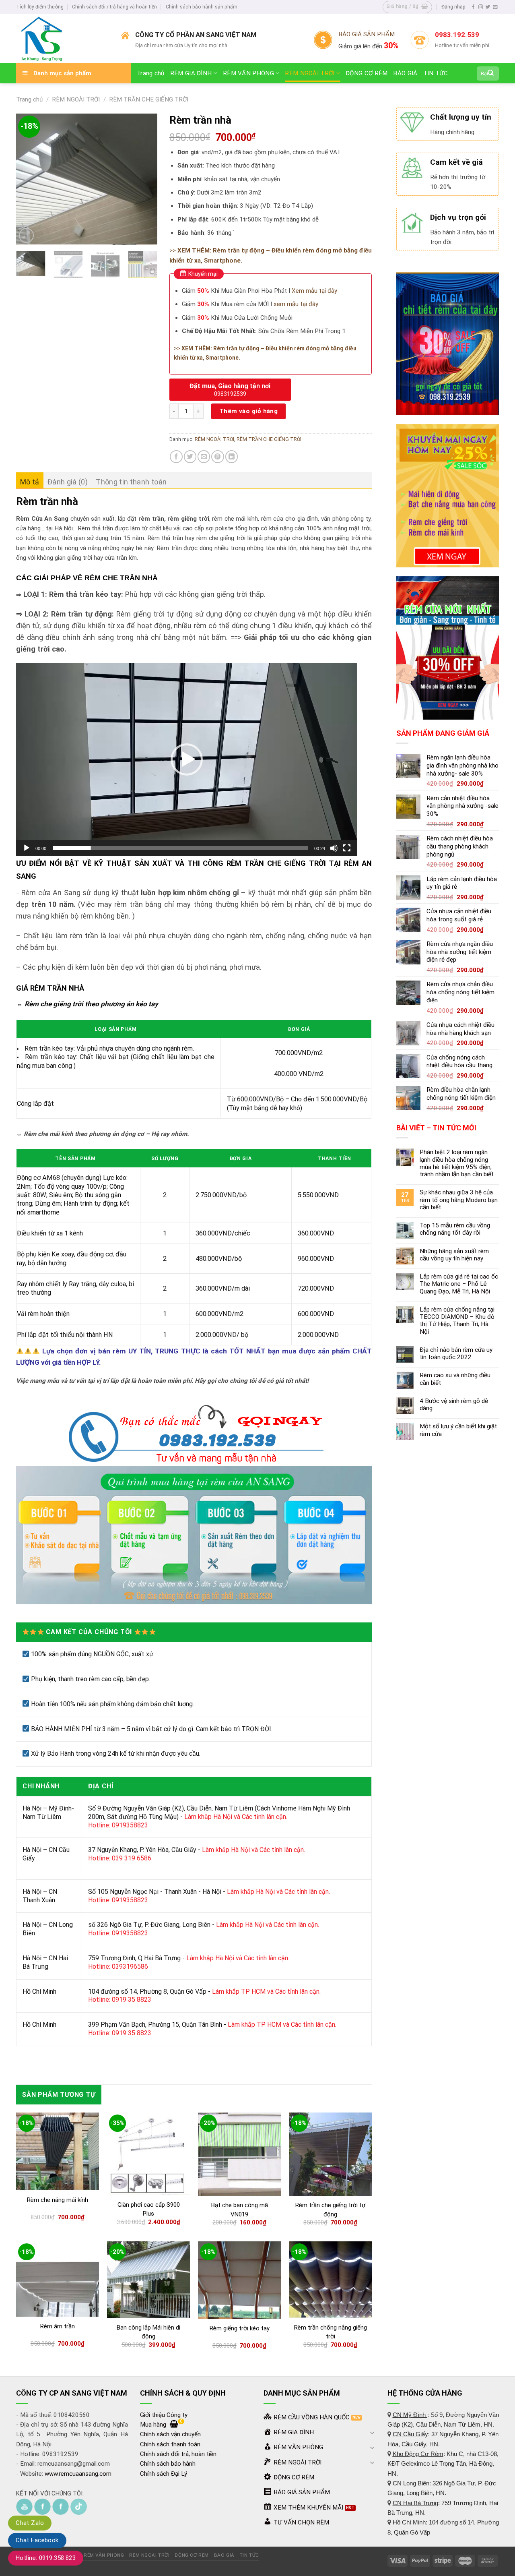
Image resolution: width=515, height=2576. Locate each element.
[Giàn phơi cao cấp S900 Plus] (148, 2154)
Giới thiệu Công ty (164, 2415)
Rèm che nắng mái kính (58, 2200)
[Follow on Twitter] (488, 7)
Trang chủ (151, 73)
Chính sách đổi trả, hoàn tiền (178, 2454)
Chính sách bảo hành (168, 2464)
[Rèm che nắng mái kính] (58, 2151)
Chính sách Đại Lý (164, 2474)
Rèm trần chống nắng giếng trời (331, 2332)
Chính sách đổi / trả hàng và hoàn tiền (114, 7)
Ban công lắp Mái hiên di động (148, 2332)
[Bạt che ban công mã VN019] (239, 2154)
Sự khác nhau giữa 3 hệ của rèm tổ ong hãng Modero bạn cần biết (459, 1200)
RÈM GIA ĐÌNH (191, 73)
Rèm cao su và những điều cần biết (455, 1379)
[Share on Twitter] (190, 456)
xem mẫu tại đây (296, 304)
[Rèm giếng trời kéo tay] (239, 2280)
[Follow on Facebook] (473, 7)
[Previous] (29, 179)
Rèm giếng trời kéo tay (240, 2328)
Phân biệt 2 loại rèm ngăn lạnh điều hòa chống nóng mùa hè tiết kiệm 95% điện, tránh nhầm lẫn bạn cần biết (457, 1163)
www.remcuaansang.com (78, 2474)
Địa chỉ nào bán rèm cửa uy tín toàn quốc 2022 (456, 1353)
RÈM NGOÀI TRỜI (310, 73)
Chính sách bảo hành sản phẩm (202, 7)
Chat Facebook (37, 2540)
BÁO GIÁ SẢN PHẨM (367, 34)
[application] (187, 759)
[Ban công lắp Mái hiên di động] (148, 2280)
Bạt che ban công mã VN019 (240, 2210)
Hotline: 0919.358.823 (46, 2558)
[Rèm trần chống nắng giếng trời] (330, 2280)
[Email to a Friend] (204, 456)
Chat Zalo (30, 2523)
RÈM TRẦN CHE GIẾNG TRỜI (149, 99)
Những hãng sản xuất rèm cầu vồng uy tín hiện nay (454, 1255)
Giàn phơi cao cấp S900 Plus (149, 2209)
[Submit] (491, 73)
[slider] (180, 848)
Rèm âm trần (58, 2326)
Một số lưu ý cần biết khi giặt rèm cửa (458, 1430)
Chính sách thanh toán (170, 2444)
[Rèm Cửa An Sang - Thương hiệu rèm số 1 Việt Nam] (63, 39)
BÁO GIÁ (405, 73)
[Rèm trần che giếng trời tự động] (330, 2154)
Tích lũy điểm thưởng (40, 7)
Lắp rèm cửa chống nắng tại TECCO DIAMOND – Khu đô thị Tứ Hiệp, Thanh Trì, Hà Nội (457, 1321)
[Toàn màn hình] (347, 848)
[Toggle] (372, 2432)
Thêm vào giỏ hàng (249, 411)
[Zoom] (26, 235)
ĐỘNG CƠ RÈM (367, 73)
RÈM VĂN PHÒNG (248, 73)
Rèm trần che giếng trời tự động (330, 2210)
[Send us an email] (495, 7)
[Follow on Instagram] (481, 7)
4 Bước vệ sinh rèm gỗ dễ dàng (454, 1405)
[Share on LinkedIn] (232, 456)
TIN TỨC (436, 73)
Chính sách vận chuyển (170, 2434)
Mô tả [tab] (30, 482)
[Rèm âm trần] (58, 2279)
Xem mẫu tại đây (314, 291)
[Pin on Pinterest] (217, 456)
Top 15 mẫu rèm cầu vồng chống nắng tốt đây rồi (455, 1229)
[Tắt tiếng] (334, 848)
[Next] (144, 179)
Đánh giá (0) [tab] (68, 482)
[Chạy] (27, 848)
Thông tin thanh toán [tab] (131, 482)
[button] (187, 759)
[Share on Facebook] (176, 456)
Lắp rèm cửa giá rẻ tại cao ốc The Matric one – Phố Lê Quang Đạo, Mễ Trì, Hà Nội (459, 1284)
